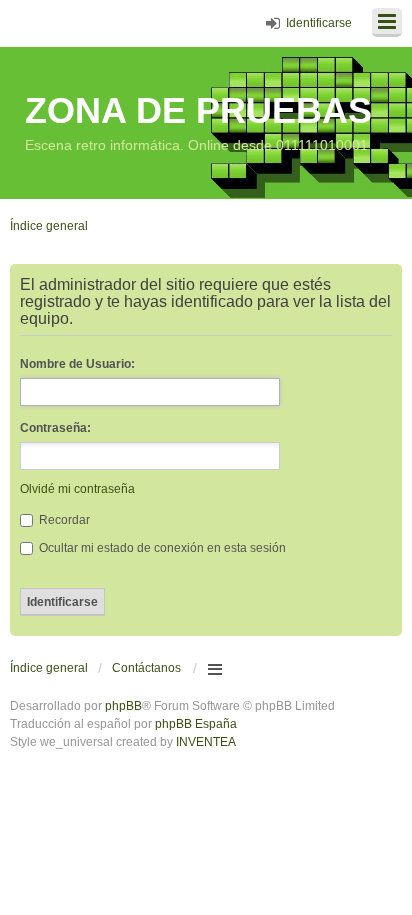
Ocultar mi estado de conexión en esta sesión (161, 548)
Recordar (63, 520)
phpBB (123, 706)
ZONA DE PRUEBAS (198, 110)
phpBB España (196, 724)
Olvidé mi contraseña (77, 489)
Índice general (49, 668)
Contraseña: (55, 428)
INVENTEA (206, 742)
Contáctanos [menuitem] (146, 668)
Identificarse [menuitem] (319, 23)
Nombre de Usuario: (77, 364)
